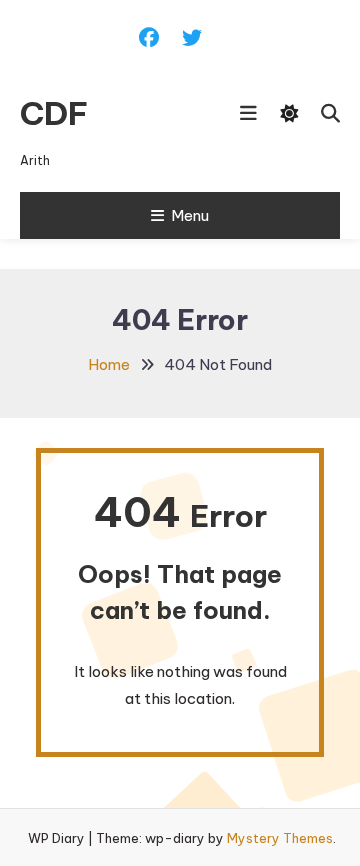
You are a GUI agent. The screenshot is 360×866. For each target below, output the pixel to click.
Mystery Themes (280, 838)
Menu (190, 215)
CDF (54, 113)
